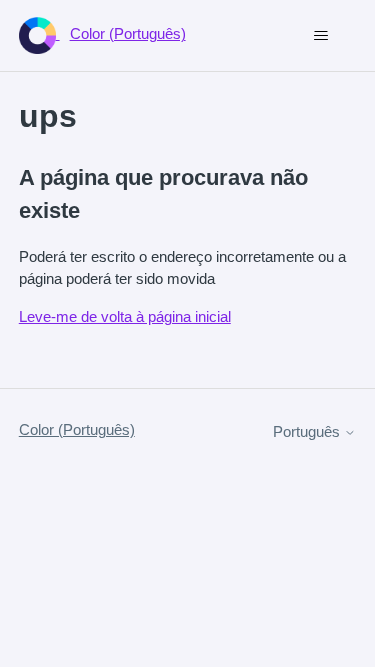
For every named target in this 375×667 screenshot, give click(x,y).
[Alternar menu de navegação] (320, 36)
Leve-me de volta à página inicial (125, 316)
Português (308, 431)
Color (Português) (77, 429)
